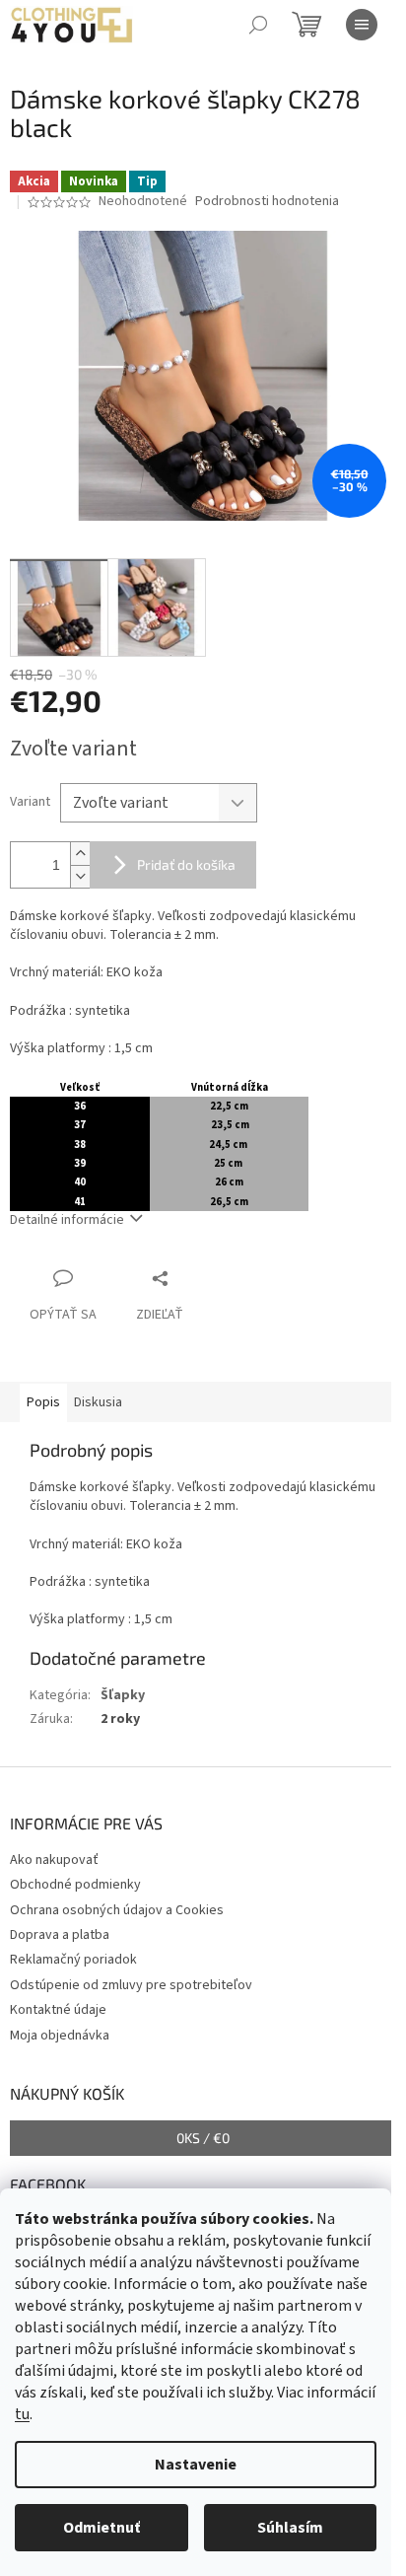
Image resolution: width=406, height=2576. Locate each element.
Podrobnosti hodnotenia (267, 202)
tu (22, 2414)
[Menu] (362, 25)
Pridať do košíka (186, 864)
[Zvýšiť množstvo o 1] (80, 854)
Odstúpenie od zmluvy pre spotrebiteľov (131, 1985)
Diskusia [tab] (98, 1402)
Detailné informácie (67, 1220)
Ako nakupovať (54, 1860)
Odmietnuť (101, 2528)
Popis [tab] (43, 1402)
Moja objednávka (60, 2036)
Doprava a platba (60, 1935)
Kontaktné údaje (58, 2010)
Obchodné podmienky (75, 1885)
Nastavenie (196, 2465)
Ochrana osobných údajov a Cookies (117, 1910)
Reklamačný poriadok (73, 1960)
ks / (203, 2138)
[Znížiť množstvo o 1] (80, 876)
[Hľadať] (258, 25)
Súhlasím (290, 2528)
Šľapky (123, 1695)
